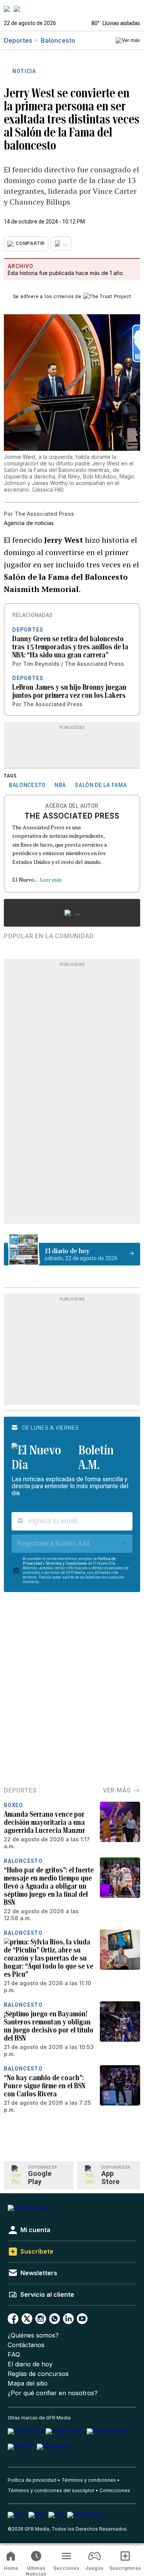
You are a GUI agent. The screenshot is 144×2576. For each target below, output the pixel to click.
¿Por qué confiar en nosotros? (53, 2393)
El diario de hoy (30, 2364)
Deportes (18, 40)
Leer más (51, 880)
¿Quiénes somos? (33, 2335)
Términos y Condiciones (66, 1563)
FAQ (14, 2355)
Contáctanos (26, 2345)
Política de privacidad (32, 2480)
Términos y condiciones (89, 2480)
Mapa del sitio (28, 2383)
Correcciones (115, 2490)
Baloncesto (58, 40)
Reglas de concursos (38, 2374)
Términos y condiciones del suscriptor (51, 2490)
